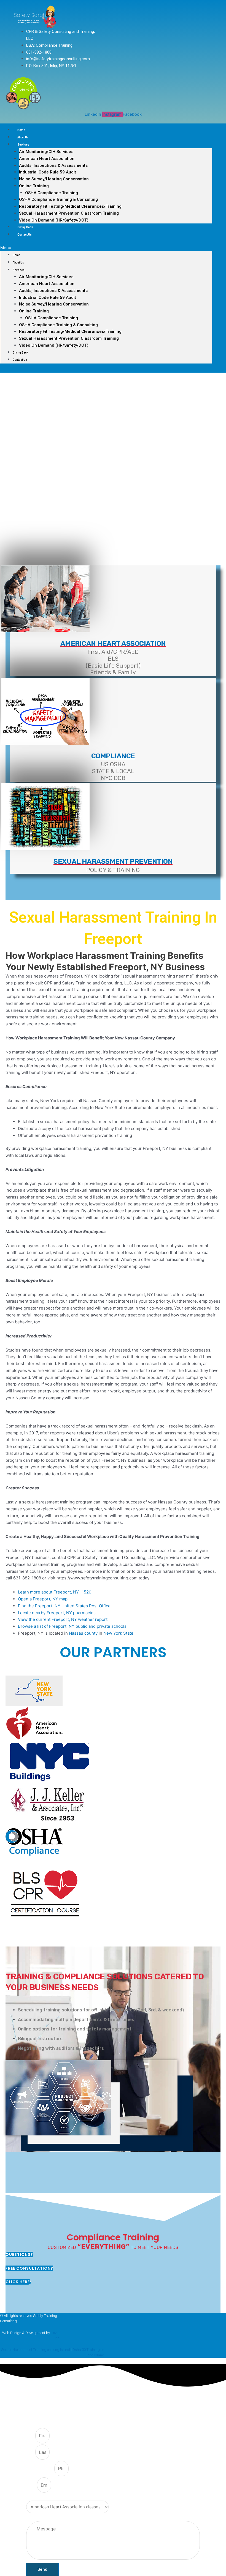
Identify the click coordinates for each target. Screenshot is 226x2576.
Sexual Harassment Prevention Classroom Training (69, 213)
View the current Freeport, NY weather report (63, 1619)
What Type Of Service (46, 2497)
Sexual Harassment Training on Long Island (36, 2350)
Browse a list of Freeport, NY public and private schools (72, 1626)
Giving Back (25, 227)
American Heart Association (47, 159)
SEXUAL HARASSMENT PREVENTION (113, 861)
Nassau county (83, 1633)
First (31, 2436)
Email (32, 2485)
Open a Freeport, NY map (43, 1599)
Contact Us (25, 235)
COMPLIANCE (113, 756)
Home (21, 130)
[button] (106, 248)
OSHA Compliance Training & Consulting (58, 199)
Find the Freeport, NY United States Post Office (64, 1606)
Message (34, 2518)
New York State (118, 1633)
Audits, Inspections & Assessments (53, 165)
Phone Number (40, 2469)
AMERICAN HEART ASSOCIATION (113, 643)
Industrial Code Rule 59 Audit (48, 172)
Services (23, 145)
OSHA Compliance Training (52, 193)
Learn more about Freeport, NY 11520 (55, 1592)
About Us (23, 137)
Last (31, 2453)
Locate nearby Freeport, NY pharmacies (57, 1613)
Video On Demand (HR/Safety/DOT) (54, 220)
